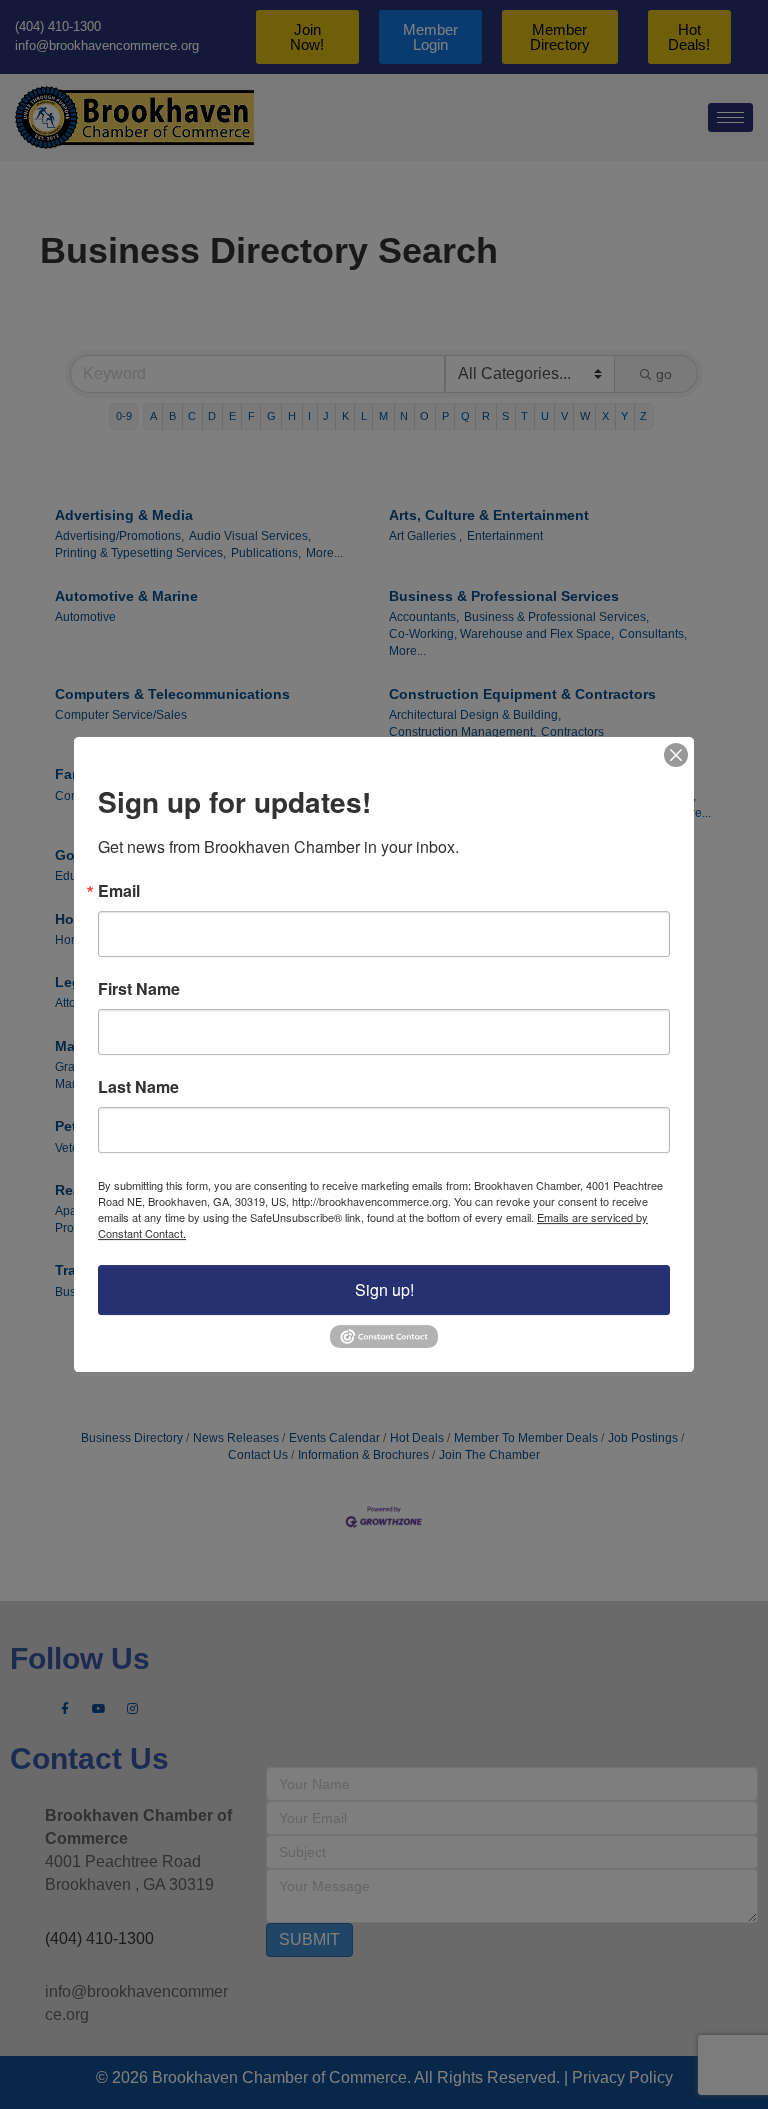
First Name (139, 989)
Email (119, 891)
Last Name (138, 1087)
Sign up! (384, 1289)
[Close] (676, 755)
